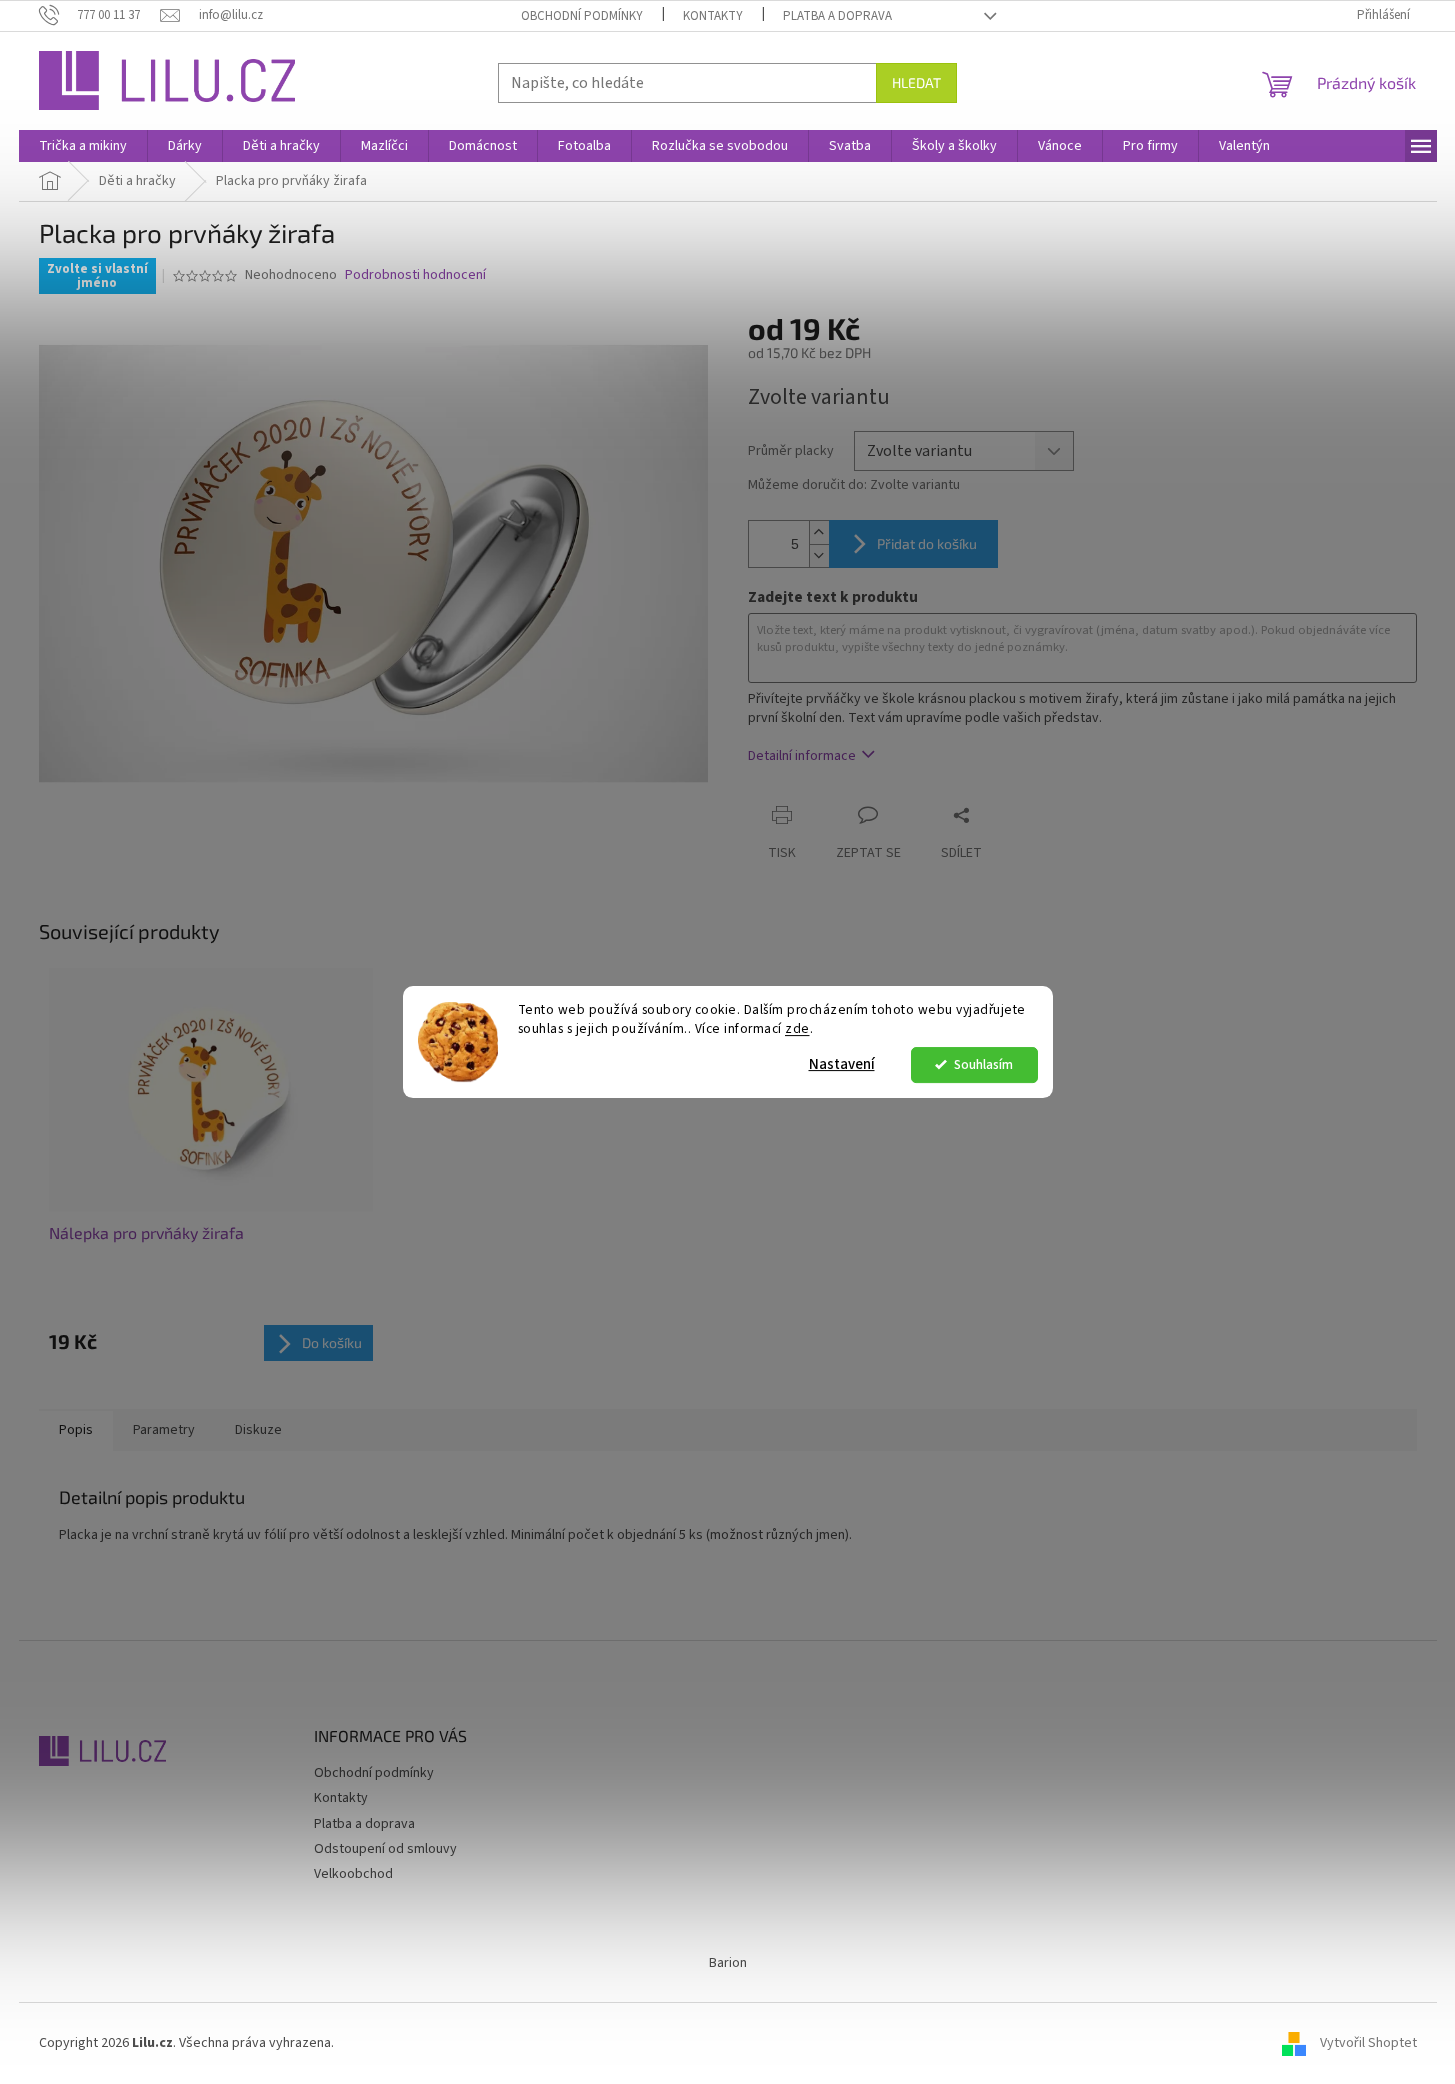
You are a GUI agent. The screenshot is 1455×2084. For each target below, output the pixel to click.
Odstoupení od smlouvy (385, 1849)
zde (797, 1028)
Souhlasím (983, 1064)
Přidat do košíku (927, 543)
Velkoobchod (353, 1874)
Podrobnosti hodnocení (415, 275)
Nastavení (842, 1064)
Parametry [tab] (164, 1430)
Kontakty (713, 16)
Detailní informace (802, 756)
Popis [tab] (76, 1430)
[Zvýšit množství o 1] (819, 532)
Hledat (916, 82)
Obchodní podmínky (582, 16)
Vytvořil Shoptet (1368, 2043)
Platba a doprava (837, 16)
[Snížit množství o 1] (819, 555)
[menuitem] (83, 146)
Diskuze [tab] (258, 1430)
